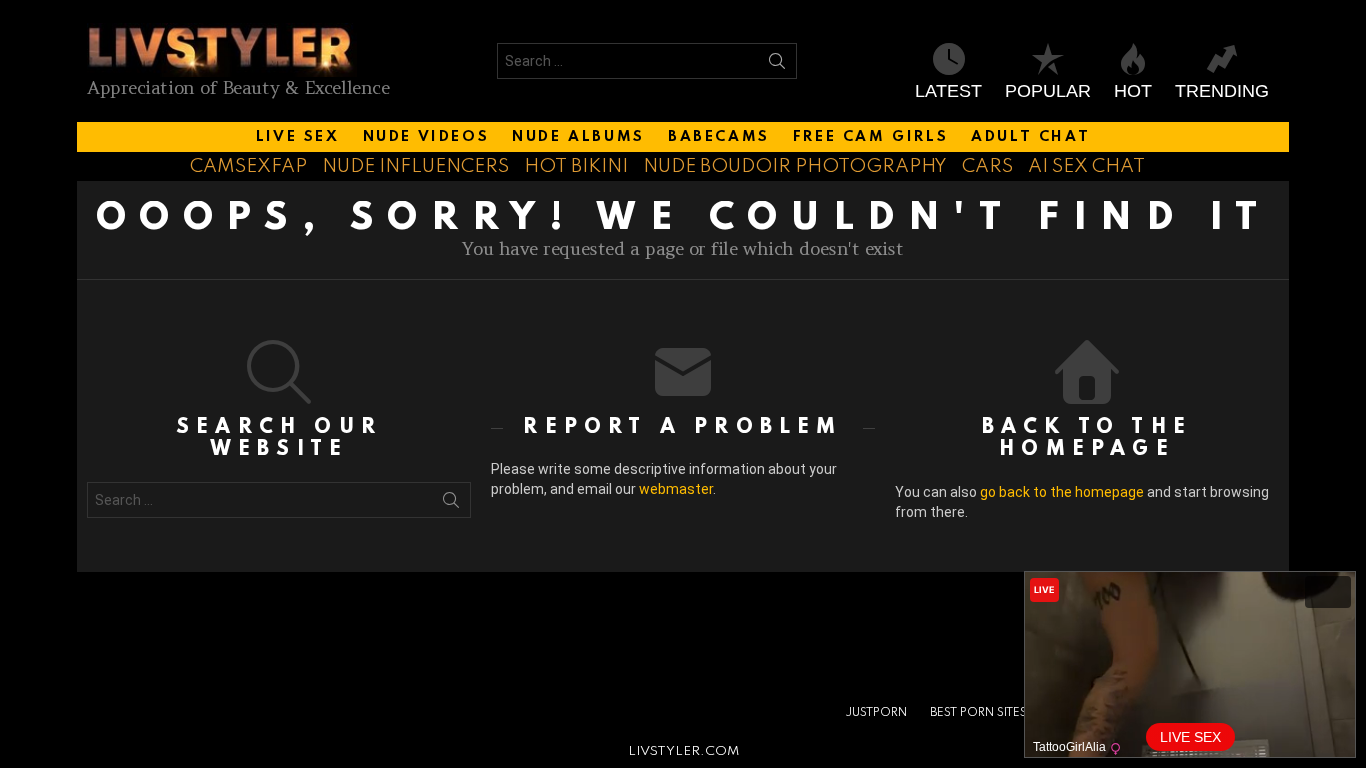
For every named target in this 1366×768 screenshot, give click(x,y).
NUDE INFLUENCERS (415, 166)
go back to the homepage (1062, 492)
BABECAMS (719, 137)
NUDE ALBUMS (578, 137)
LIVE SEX (298, 137)
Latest (948, 91)
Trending (1222, 91)
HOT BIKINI (576, 166)
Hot (1133, 91)
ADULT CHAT (1030, 137)
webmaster (676, 489)
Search (777, 65)
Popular (1048, 91)
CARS (987, 166)
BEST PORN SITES (978, 713)
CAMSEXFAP (248, 166)
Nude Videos (426, 137)
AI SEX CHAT (1086, 166)
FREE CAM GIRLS (870, 137)
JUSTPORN (876, 713)
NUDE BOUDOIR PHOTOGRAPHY (795, 166)
